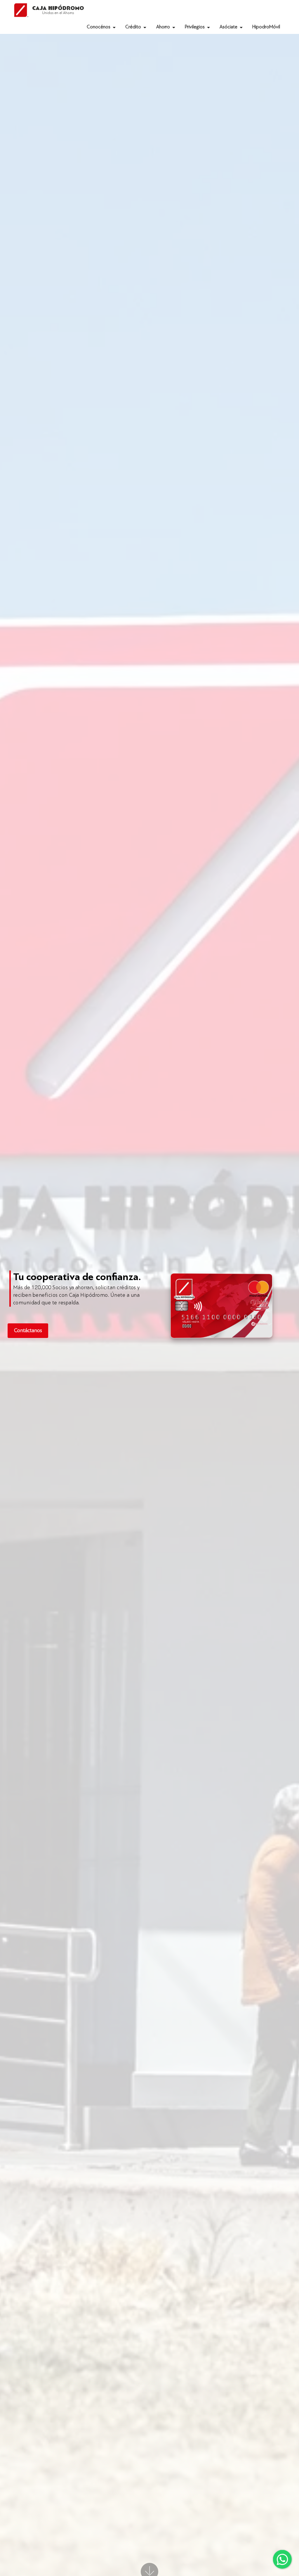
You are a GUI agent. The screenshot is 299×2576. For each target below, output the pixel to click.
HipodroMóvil (266, 27)
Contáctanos (28, 1331)
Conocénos (99, 27)
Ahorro (163, 27)
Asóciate (228, 27)
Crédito (133, 27)
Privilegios (195, 27)
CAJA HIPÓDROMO (58, 10)
